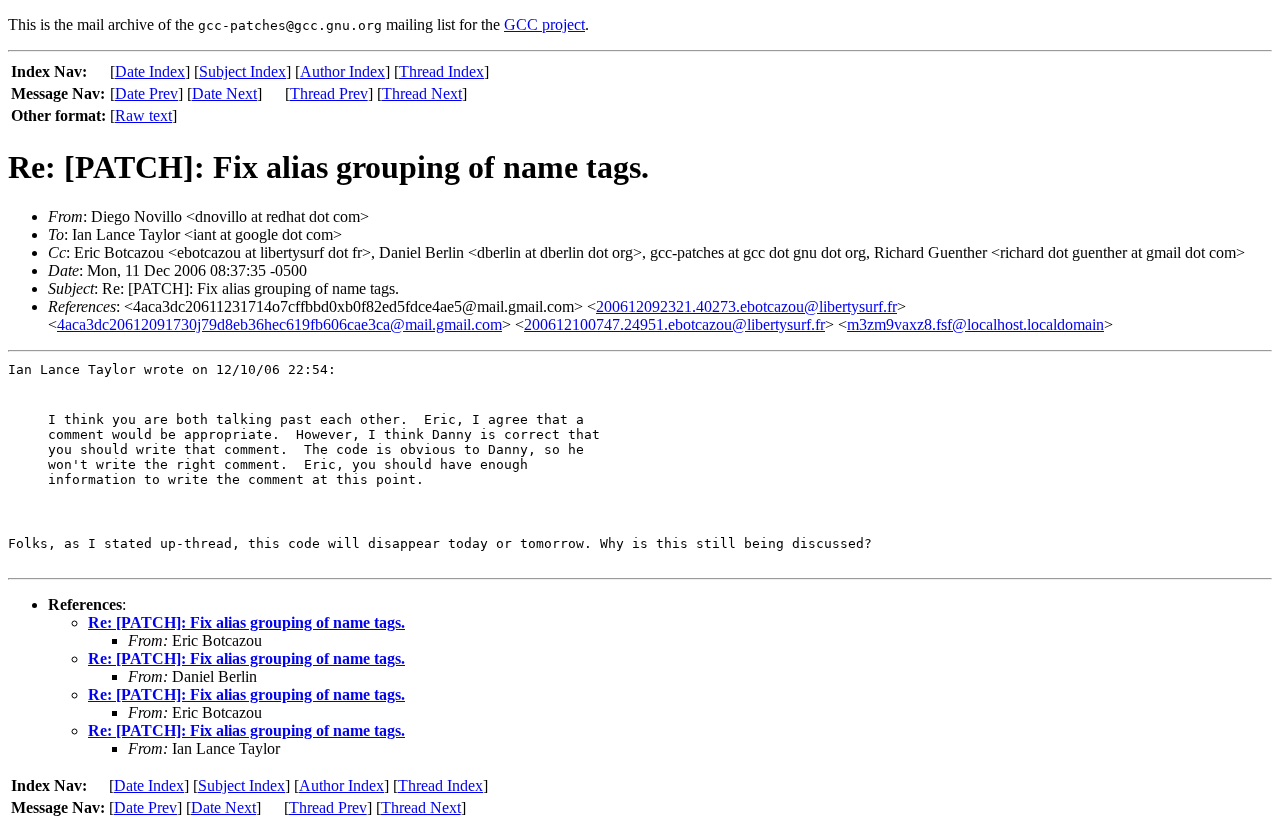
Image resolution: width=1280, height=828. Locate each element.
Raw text (143, 115)
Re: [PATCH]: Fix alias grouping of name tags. (246, 622)
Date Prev (146, 93)
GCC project (544, 24)
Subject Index (242, 71)
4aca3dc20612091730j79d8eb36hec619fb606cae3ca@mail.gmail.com (279, 324)
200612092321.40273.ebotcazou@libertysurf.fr (746, 306)
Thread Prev (329, 93)
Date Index (150, 71)
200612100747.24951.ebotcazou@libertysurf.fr (674, 324)
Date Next (224, 93)
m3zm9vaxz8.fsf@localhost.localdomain (975, 324)
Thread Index (441, 71)
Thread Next (422, 93)
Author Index (342, 71)
